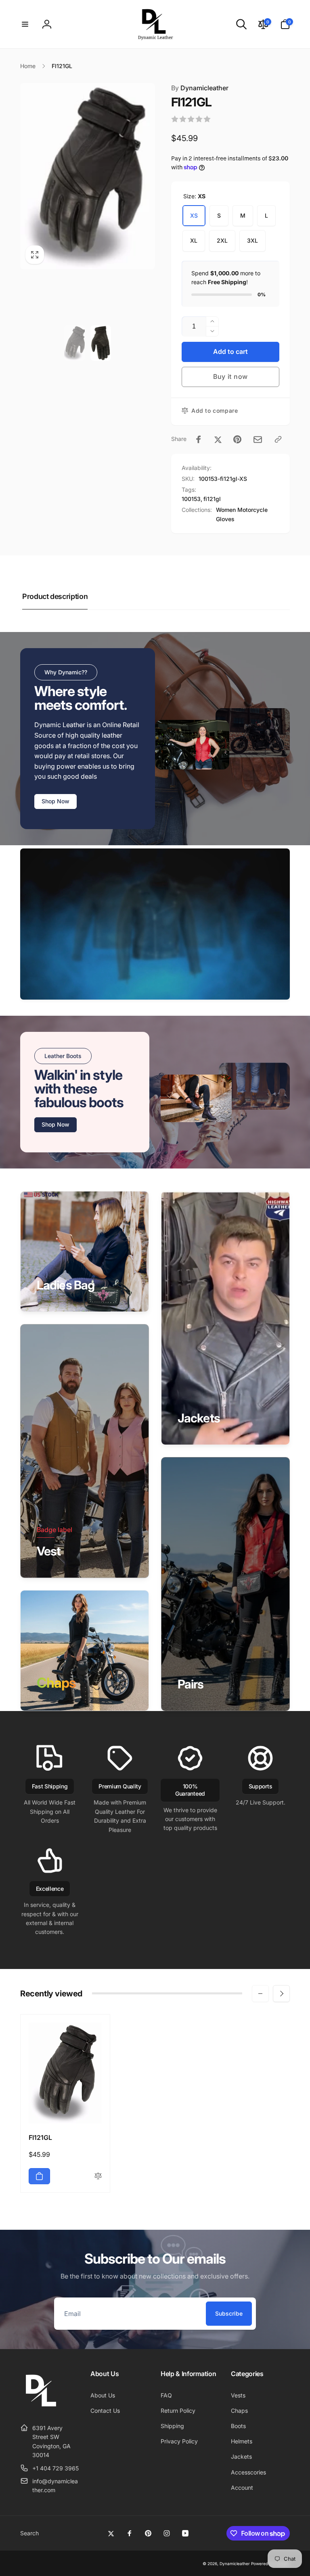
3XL (252, 240)
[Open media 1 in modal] (88, 176)
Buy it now (230, 376)
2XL (222, 240)
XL (194, 240)
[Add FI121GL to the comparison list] (98, 2176)
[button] (25, 24)
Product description (55, 596)
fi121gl (212, 499)
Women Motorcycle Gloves (242, 514)
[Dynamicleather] (40, 2408)
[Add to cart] (39, 2176)
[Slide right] (281, 1994)
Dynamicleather (200, 88)
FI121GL (40, 2137)
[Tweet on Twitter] (218, 439)
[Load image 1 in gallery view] (74, 343)
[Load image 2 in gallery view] (101, 343)
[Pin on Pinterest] (237, 439)
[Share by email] (258, 440)
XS (194, 215)
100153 (191, 499)
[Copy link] (278, 439)
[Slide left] (260, 1994)
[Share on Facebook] (199, 439)
